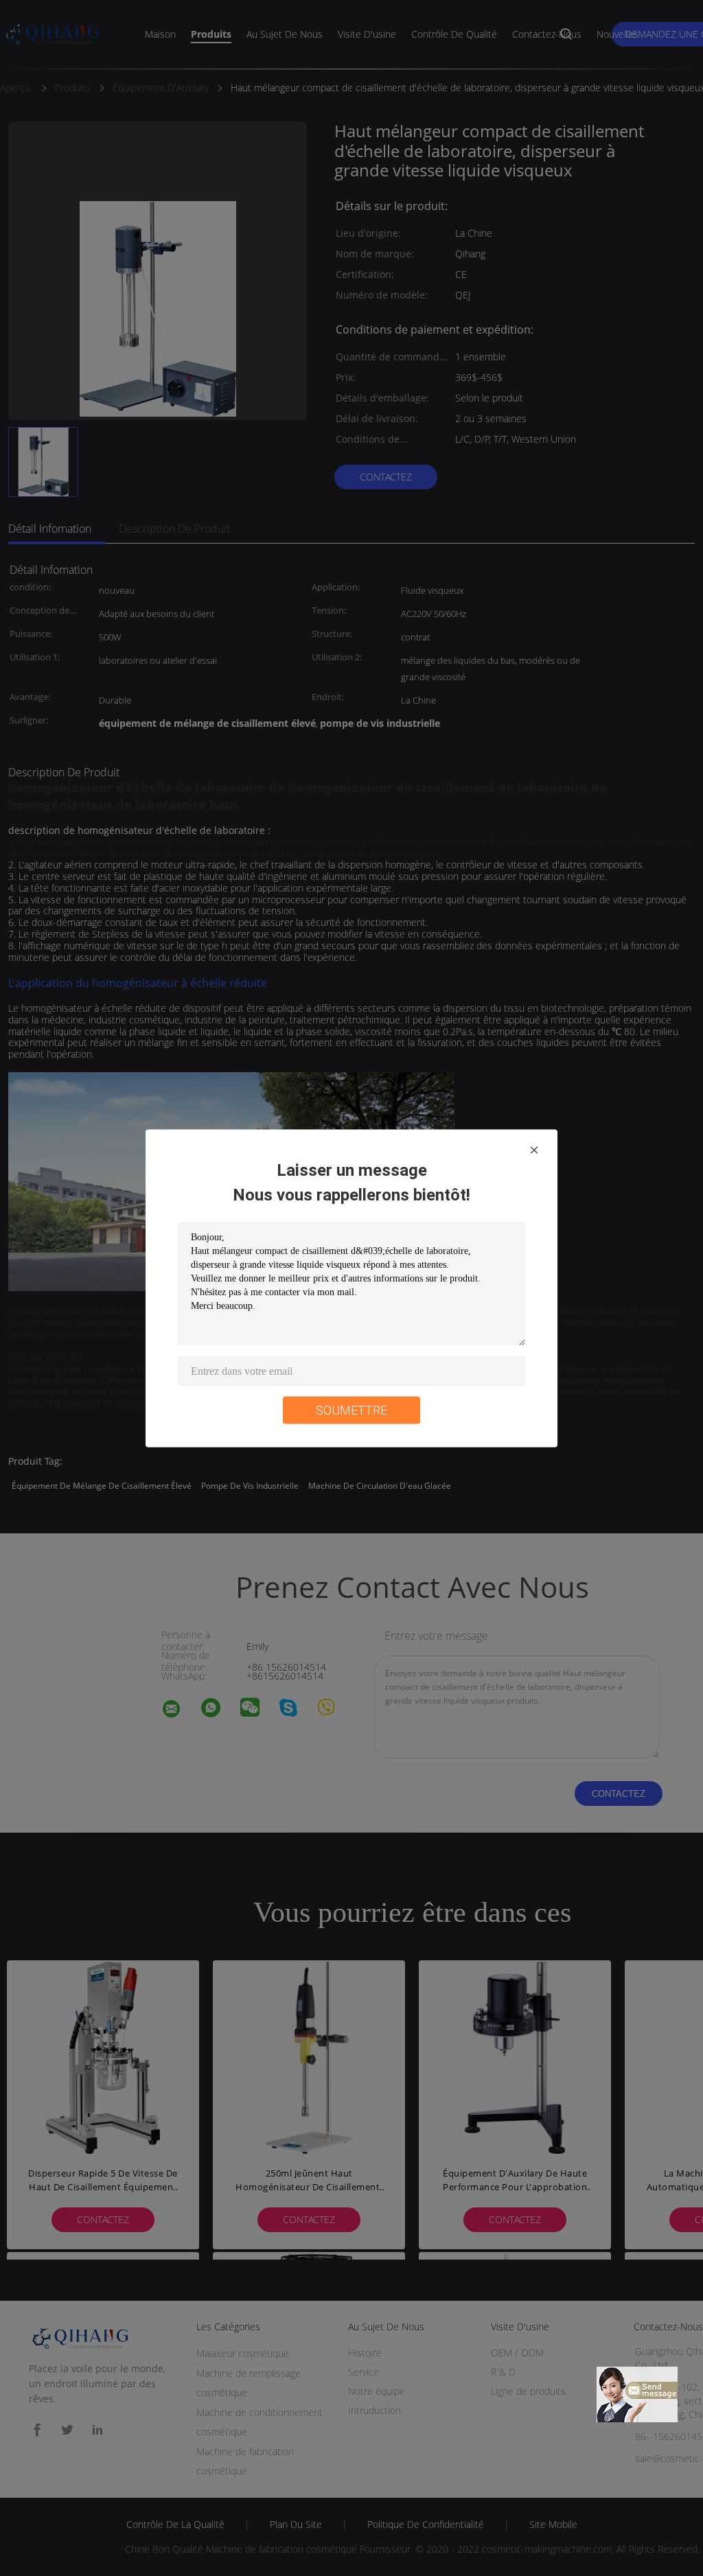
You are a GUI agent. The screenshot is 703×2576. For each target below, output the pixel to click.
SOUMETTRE (351, 1409)
